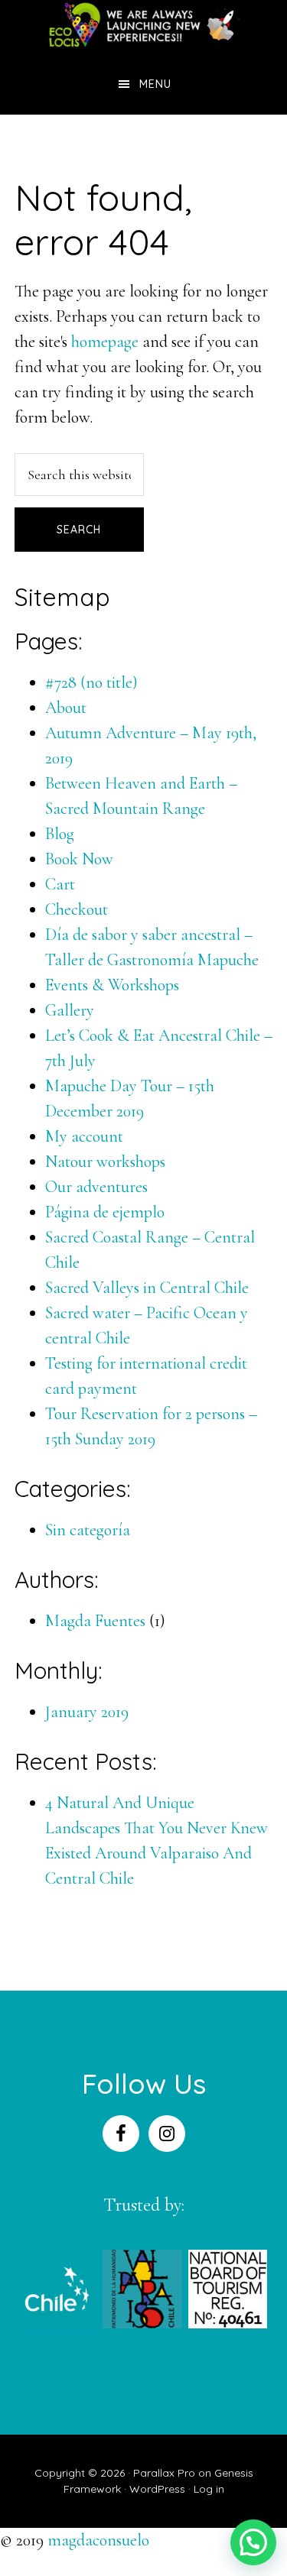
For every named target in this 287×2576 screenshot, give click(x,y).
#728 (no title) (91, 682)
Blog (60, 834)
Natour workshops (105, 1162)
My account (84, 1136)
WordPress (157, 2489)
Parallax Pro (164, 2473)
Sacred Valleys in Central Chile (147, 1288)
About (66, 708)
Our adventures (96, 1187)
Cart (60, 884)
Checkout (77, 909)
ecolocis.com (144, 27)
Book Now (79, 859)
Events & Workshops (112, 985)
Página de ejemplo (105, 1212)
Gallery (70, 1010)
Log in (209, 2489)
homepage (105, 342)
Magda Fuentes (95, 1621)
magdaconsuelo (98, 2540)
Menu (155, 84)
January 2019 (87, 1712)
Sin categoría (88, 1530)
